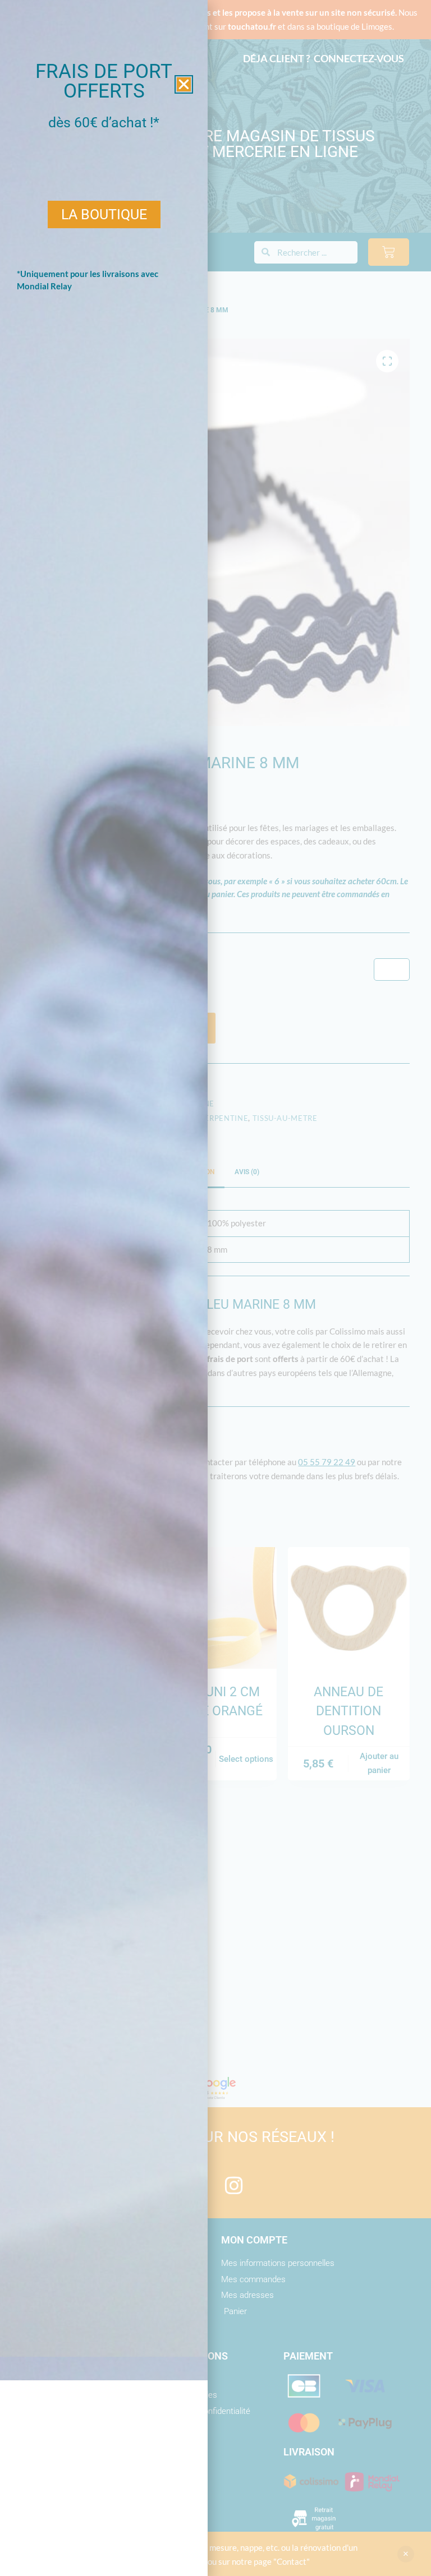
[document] (215, 1288)
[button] (184, 84)
